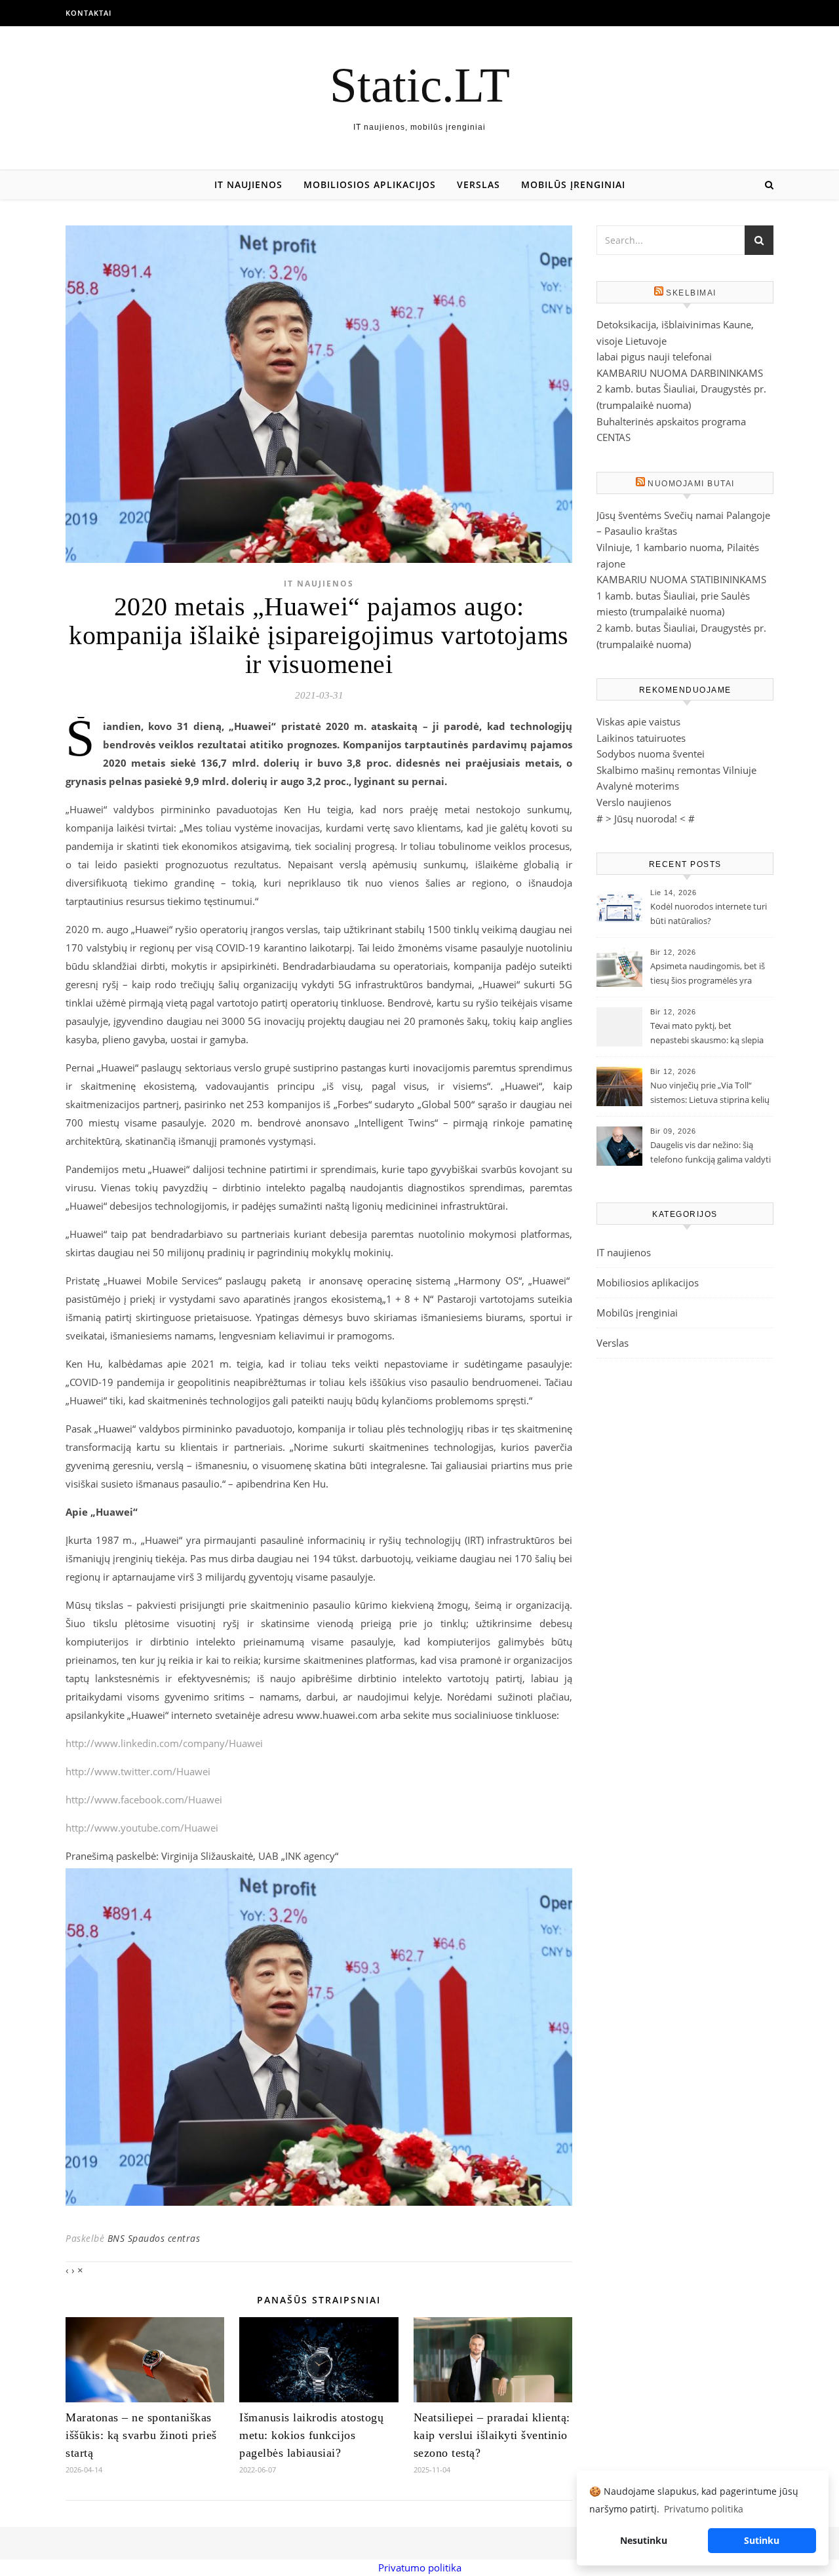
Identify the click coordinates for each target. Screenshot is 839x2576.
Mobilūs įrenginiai (573, 184)
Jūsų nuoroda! (646, 818)
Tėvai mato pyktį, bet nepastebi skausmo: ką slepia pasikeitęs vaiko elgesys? (707, 1034)
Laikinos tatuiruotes (641, 738)
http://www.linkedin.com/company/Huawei (164, 1743)
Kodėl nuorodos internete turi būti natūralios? (709, 913)
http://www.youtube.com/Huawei (142, 1828)
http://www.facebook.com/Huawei (144, 1799)
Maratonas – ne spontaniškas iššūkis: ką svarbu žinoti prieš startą (141, 2435)
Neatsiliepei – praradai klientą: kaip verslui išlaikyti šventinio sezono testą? (492, 2435)
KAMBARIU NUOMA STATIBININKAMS (681, 579)
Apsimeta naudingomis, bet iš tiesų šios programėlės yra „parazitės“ (708, 974)
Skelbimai (691, 293)
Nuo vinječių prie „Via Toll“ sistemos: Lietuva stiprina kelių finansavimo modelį (710, 1094)
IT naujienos (248, 184)
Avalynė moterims (638, 786)
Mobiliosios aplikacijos (370, 184)
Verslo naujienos (634, 802)
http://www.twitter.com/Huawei (138, 1771)
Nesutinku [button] (644, 2540)
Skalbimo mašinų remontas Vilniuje (676, 770)
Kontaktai (88, 13)
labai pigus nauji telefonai (654, 356)
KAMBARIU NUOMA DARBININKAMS (680, 373)
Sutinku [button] (762, 2540)
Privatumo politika (420, 2567)
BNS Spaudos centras (154, 2238)
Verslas (478, 184)
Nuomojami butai (691, 484)
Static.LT (420, 85)
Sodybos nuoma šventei (651, 754)
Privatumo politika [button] (704, 2509)
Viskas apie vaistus (638, 721)
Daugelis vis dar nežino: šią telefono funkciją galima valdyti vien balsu (711, 1153)
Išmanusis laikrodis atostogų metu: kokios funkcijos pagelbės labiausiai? (311, 2435)
